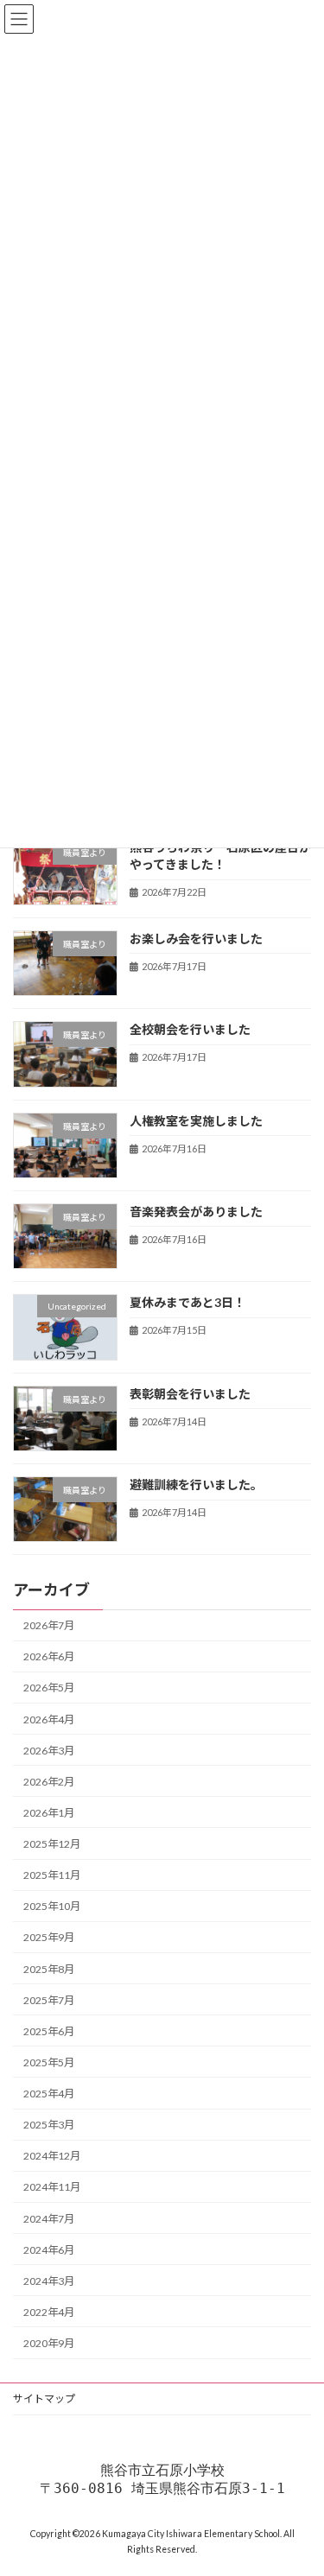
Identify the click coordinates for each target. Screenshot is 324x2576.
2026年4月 (49, 1719)
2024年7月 (49, 2218)
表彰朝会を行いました (190, 1393)
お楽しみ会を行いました (196, 939)
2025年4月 (49, 2094)
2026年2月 (49, 1782)
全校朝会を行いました (190, 1029)
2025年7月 (49, 1999)
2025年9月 (49, 1937)
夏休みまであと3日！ (187, 1302)
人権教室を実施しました (196, 1120)
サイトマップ (44, 2398)
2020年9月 (49, 2343)
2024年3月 (49, 2281)
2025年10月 (52, 1906)
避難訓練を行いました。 (196, 1485)
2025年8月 (49, 1968)
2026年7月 (49, 1625)
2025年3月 (49, 2125)
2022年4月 (49, 2312)
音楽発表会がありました (196, 1212)
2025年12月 (52, 1844)
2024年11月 (52, 2187)
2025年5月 (49, 2062)
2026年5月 (49, 1688)
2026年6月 (49, 1656)
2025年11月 (52, 1875)
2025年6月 (49, 2031)
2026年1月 (49, 1813)
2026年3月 (49, 1750)
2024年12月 (52, 2156)
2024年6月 (49, 2249)
